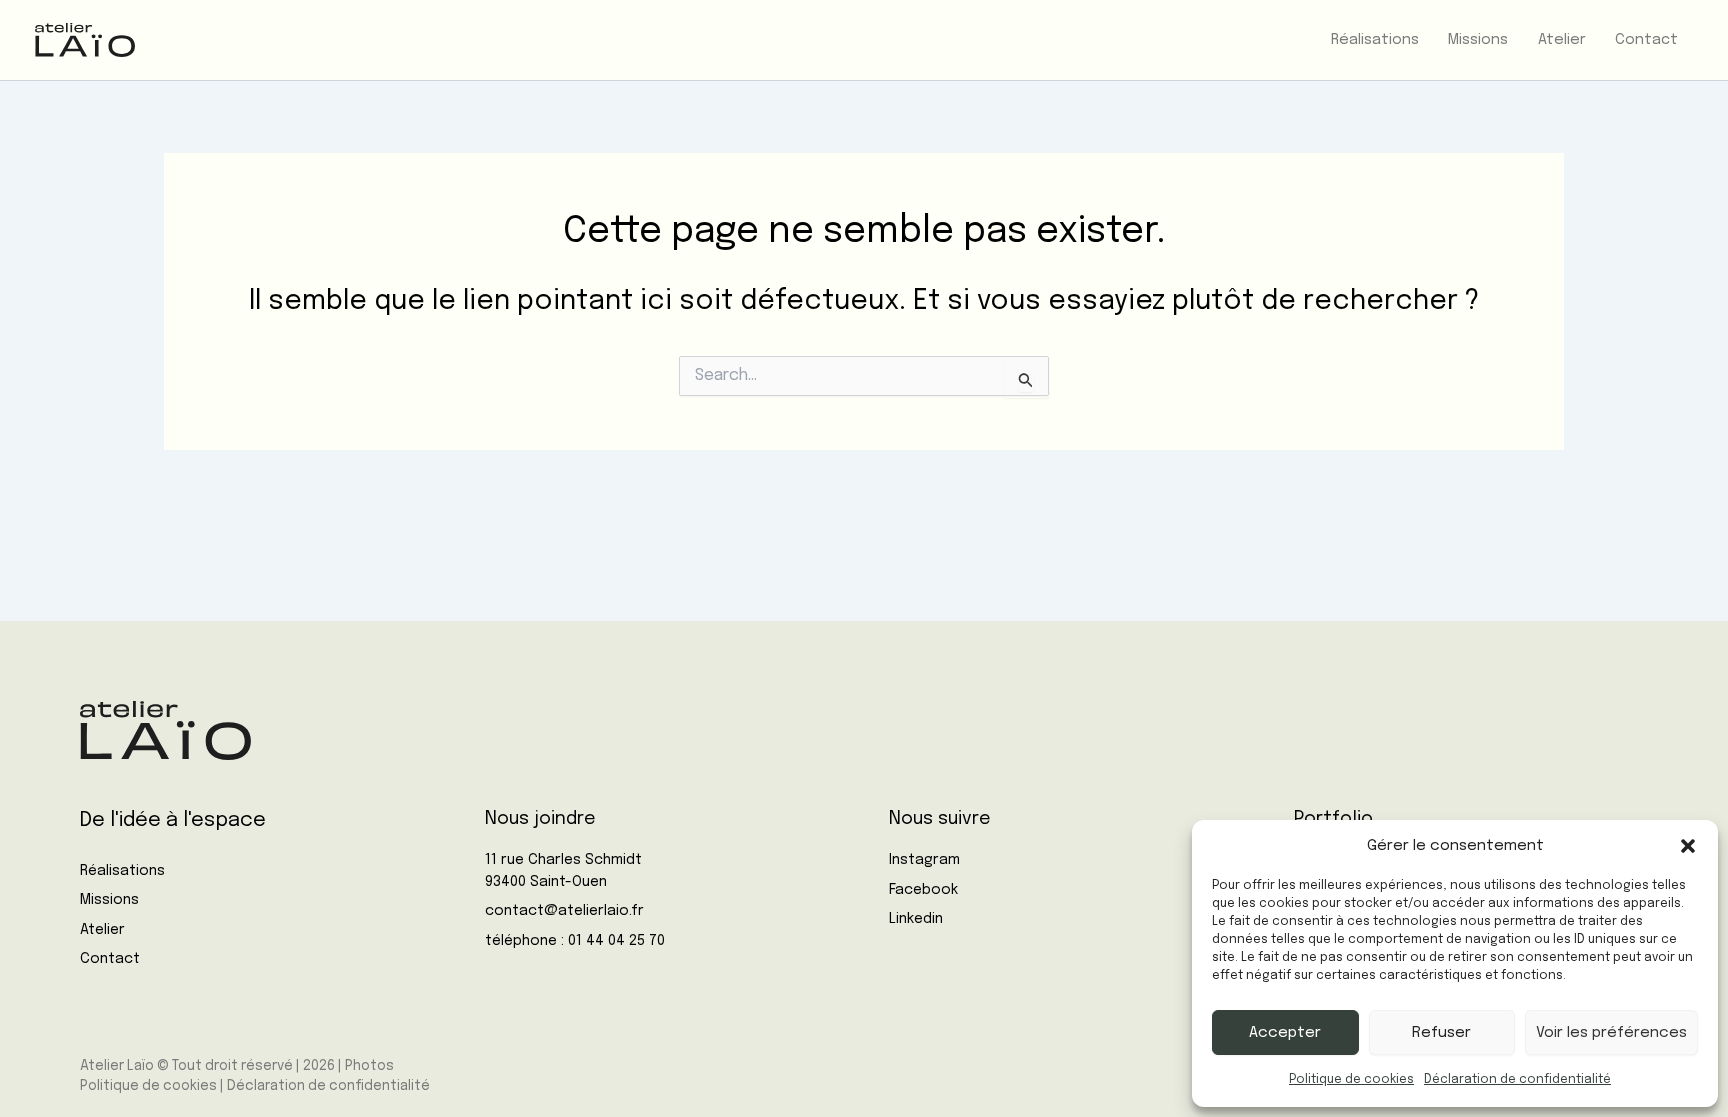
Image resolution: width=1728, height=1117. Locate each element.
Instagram (924, 860)
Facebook (923, 890)
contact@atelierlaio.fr (564, 911)
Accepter (1285, 1033)
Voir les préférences (1611, 1033)
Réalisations (122, 871)
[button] (1688, 846)
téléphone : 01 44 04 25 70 (575, 941)
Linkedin (916, 919)
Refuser (1441, 1033)
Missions (109, 900)
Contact (110, 959)
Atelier (102, 930)
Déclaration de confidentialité (1517, 1080)
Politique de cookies (1351, 1080)
